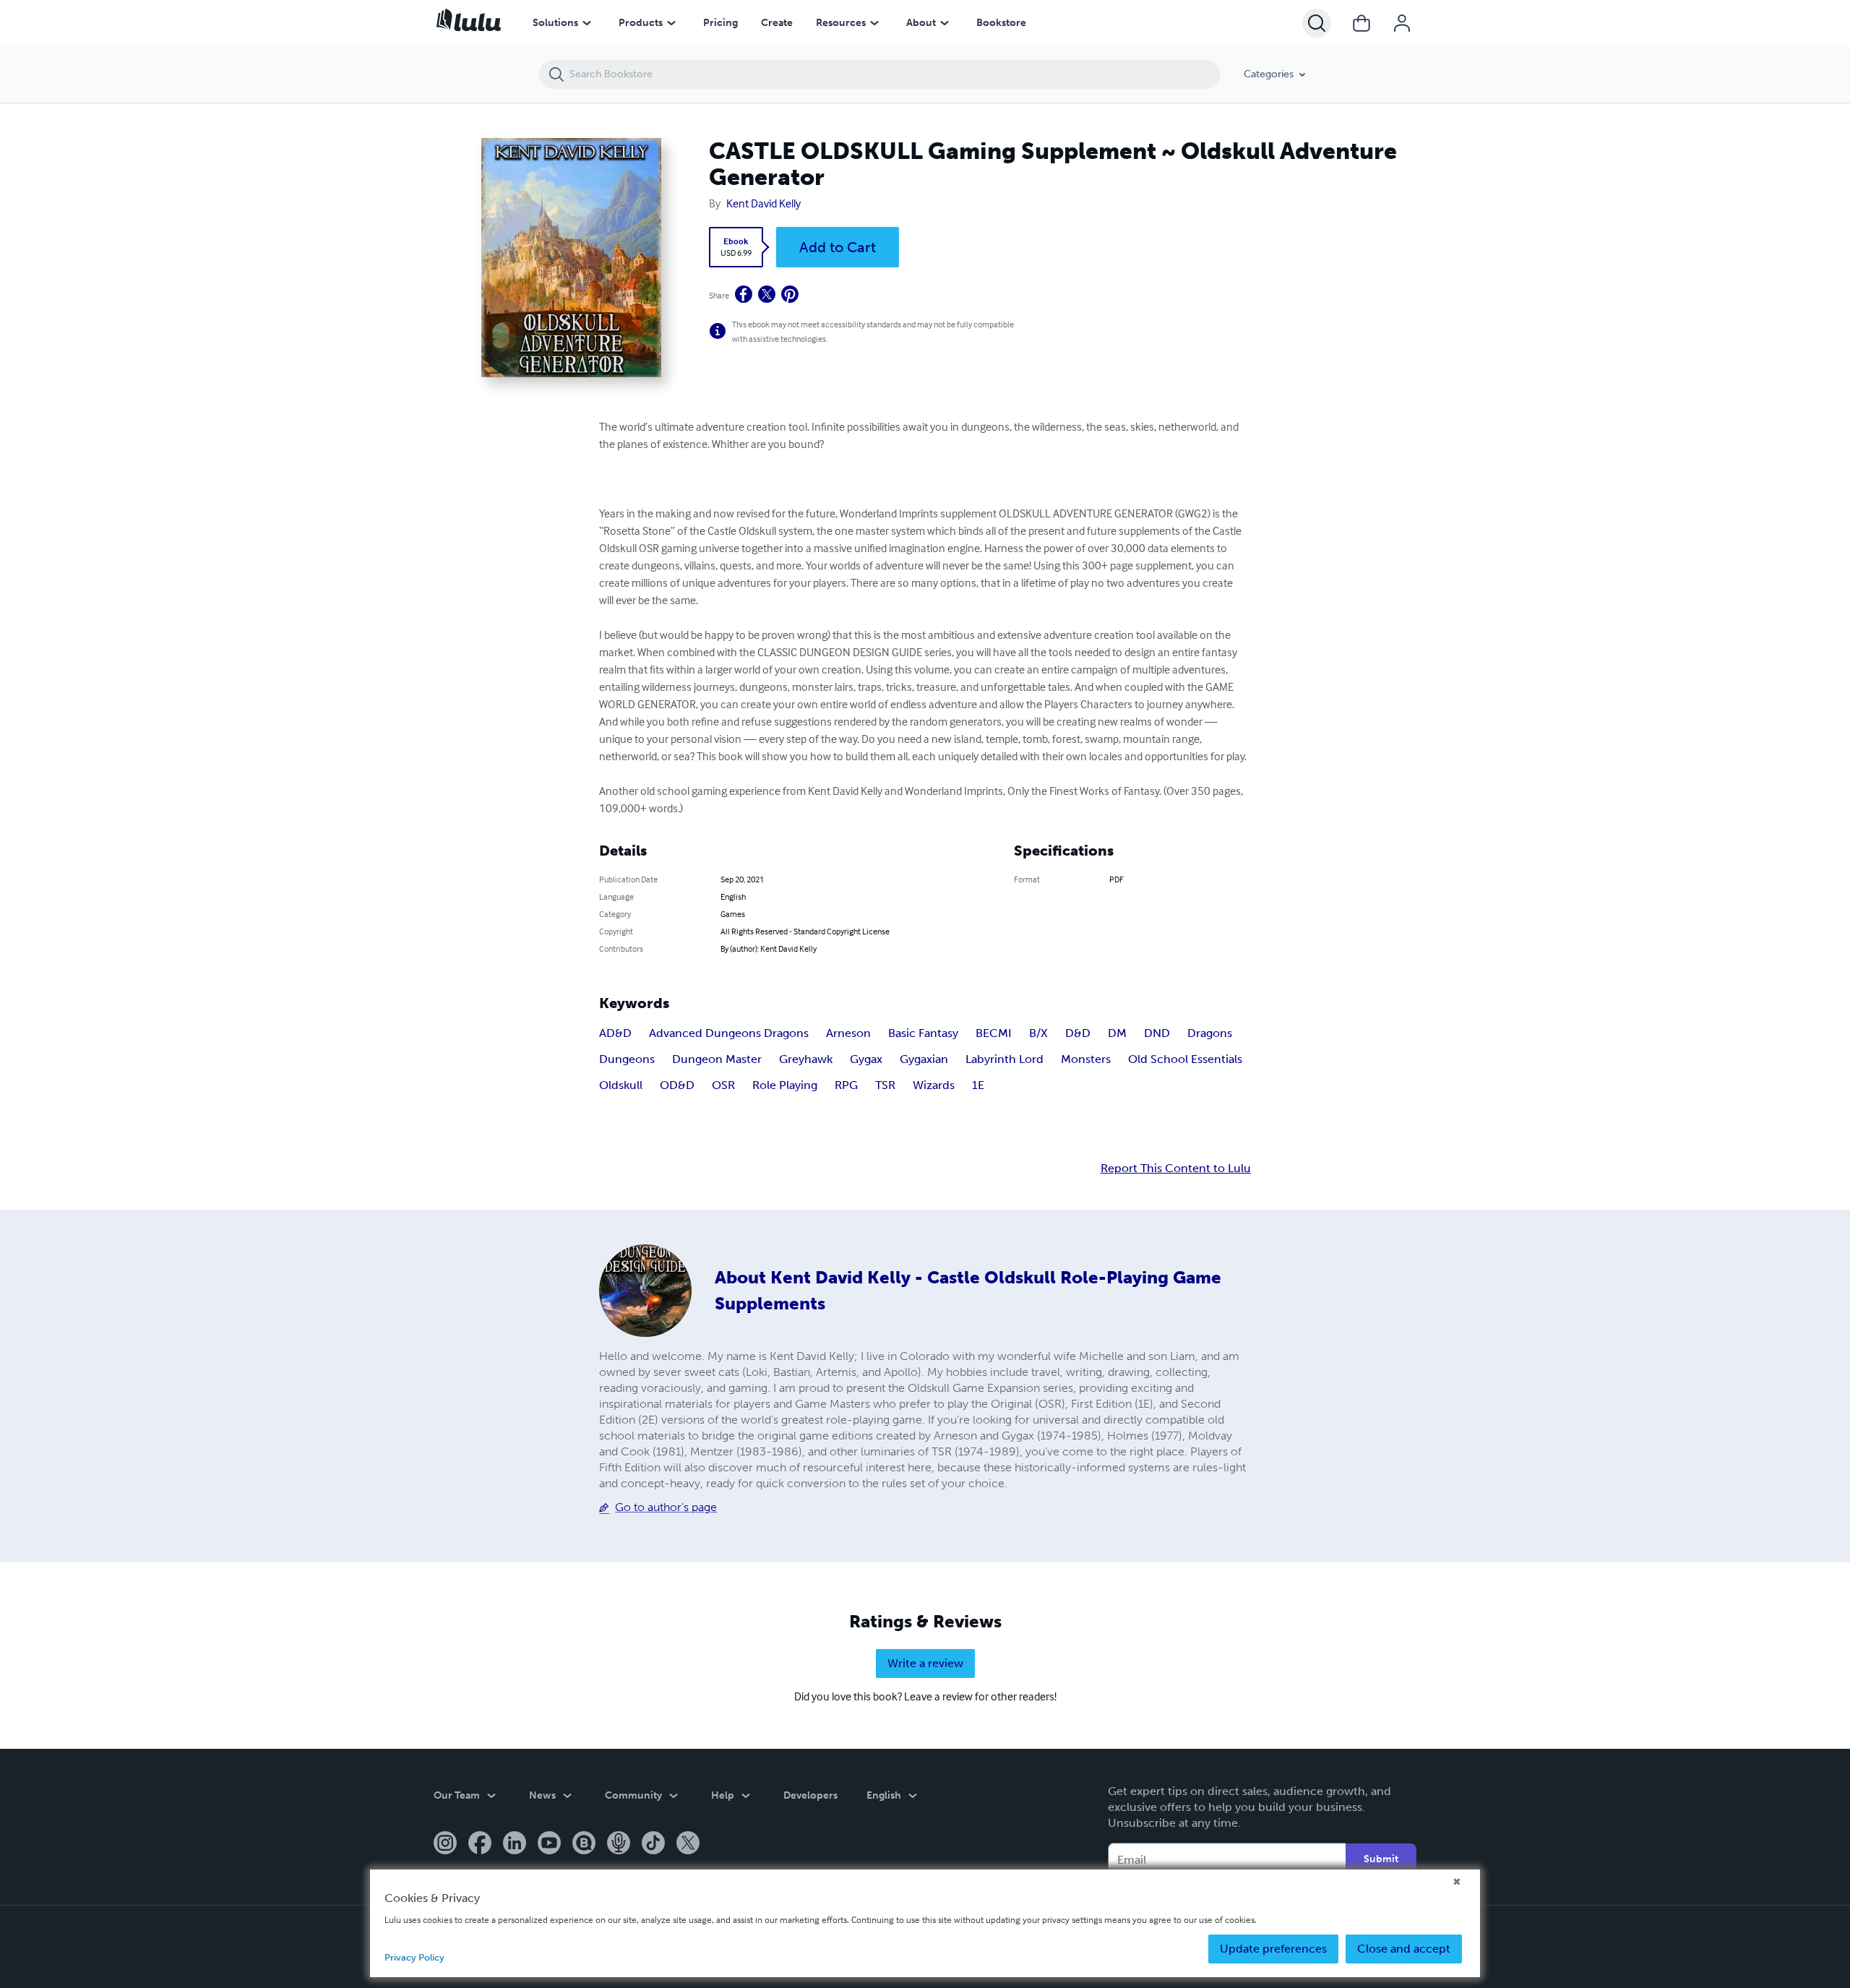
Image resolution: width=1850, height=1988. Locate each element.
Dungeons (627, 1059)
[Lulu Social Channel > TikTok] (653, 1844)
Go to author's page (666, 1507)
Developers (810, 1795)
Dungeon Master (717, 1059)
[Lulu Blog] (584, 1844)
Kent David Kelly (763, 203)
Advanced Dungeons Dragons (729, 1033)
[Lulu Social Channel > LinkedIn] (515, 1844)
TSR (885, 1085)
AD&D (615, 1033)
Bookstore (1001, 23)
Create (777, 23)
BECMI (994, 1033)
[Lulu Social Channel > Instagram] (445, 1844)
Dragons (1210, 1033)
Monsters (1086, 1059)
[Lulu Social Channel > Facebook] (480, 1844)
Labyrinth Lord (1004, 1059)
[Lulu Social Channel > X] (688, 1844)
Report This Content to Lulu (1176, 1169)
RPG (846, 1085)
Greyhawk (806, 1059)
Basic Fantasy (923, 1033)
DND (1157, 1033)
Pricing (720, 23)
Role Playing (785, 1085)
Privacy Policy (414, 1957)
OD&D (677, 1085)
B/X (1038, 1033)
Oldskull (621, 1085)
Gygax (866, 1059)
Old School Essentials (1185, 1059)
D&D (1078, 1033)
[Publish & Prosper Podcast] (619, 1844)
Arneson (848, 1033)
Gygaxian (924, 1059)
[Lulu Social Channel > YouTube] (549, 1844)
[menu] (587, 23)
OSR (723, 1085)
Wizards (934, 1085)
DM (1117, 1033)
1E (978, 1085)
